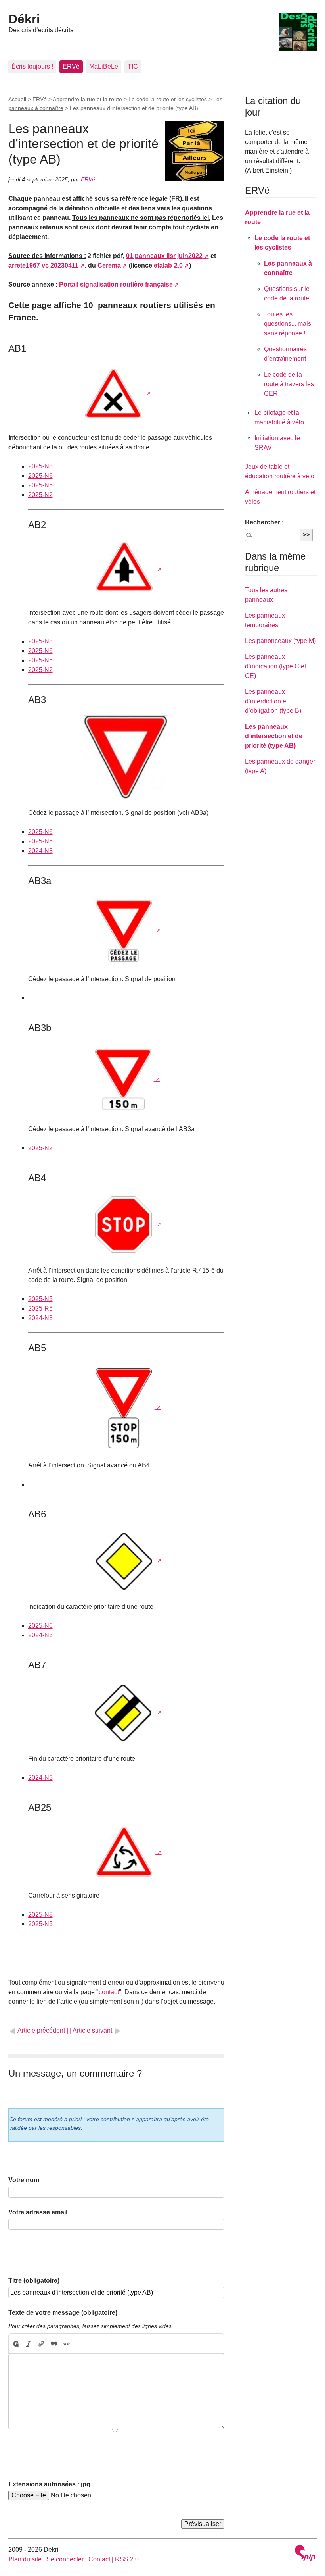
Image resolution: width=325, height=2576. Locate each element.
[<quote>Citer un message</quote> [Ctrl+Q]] (54, 2344)
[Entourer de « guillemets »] (67, 2344)
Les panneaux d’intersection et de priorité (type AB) (274, 736)
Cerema (109, 265)
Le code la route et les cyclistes (168, 99)
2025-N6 (40, 476)
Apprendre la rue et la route (87, 99)
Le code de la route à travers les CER (289, 384)
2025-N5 (40, 485)
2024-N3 (40, 851)
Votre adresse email (38, 2212)
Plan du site (25, 2559)
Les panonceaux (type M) (280, 641)
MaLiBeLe (104, 66)
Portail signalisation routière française (116, 284)
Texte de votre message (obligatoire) (63, 2313)
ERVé (71, 66)
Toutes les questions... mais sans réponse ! (288, 324)
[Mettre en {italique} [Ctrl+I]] (29, 2344)
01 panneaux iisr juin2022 (164, 256)
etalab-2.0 (168, 265)
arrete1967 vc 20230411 (43, 265)
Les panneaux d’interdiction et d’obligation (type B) (273, 701)
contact (109, 1992)
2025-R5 (40, 1308)
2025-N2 (40, 495)
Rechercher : (264, 522)
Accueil (17, 99)
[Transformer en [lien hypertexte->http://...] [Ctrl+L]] (41, 2344)
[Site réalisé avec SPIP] (305, 2554)
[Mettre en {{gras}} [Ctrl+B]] (15, 2344)
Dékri (24, 19)
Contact (99, 2559)
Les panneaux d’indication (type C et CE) (275, 666)
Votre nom (24, 2180)
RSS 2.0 (127, 2559)
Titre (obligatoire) (34, 2280)
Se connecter (65, 2559)
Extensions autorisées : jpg (49, 2484)
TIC (133, 66)
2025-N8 (40, 466)
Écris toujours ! (32, 66)
